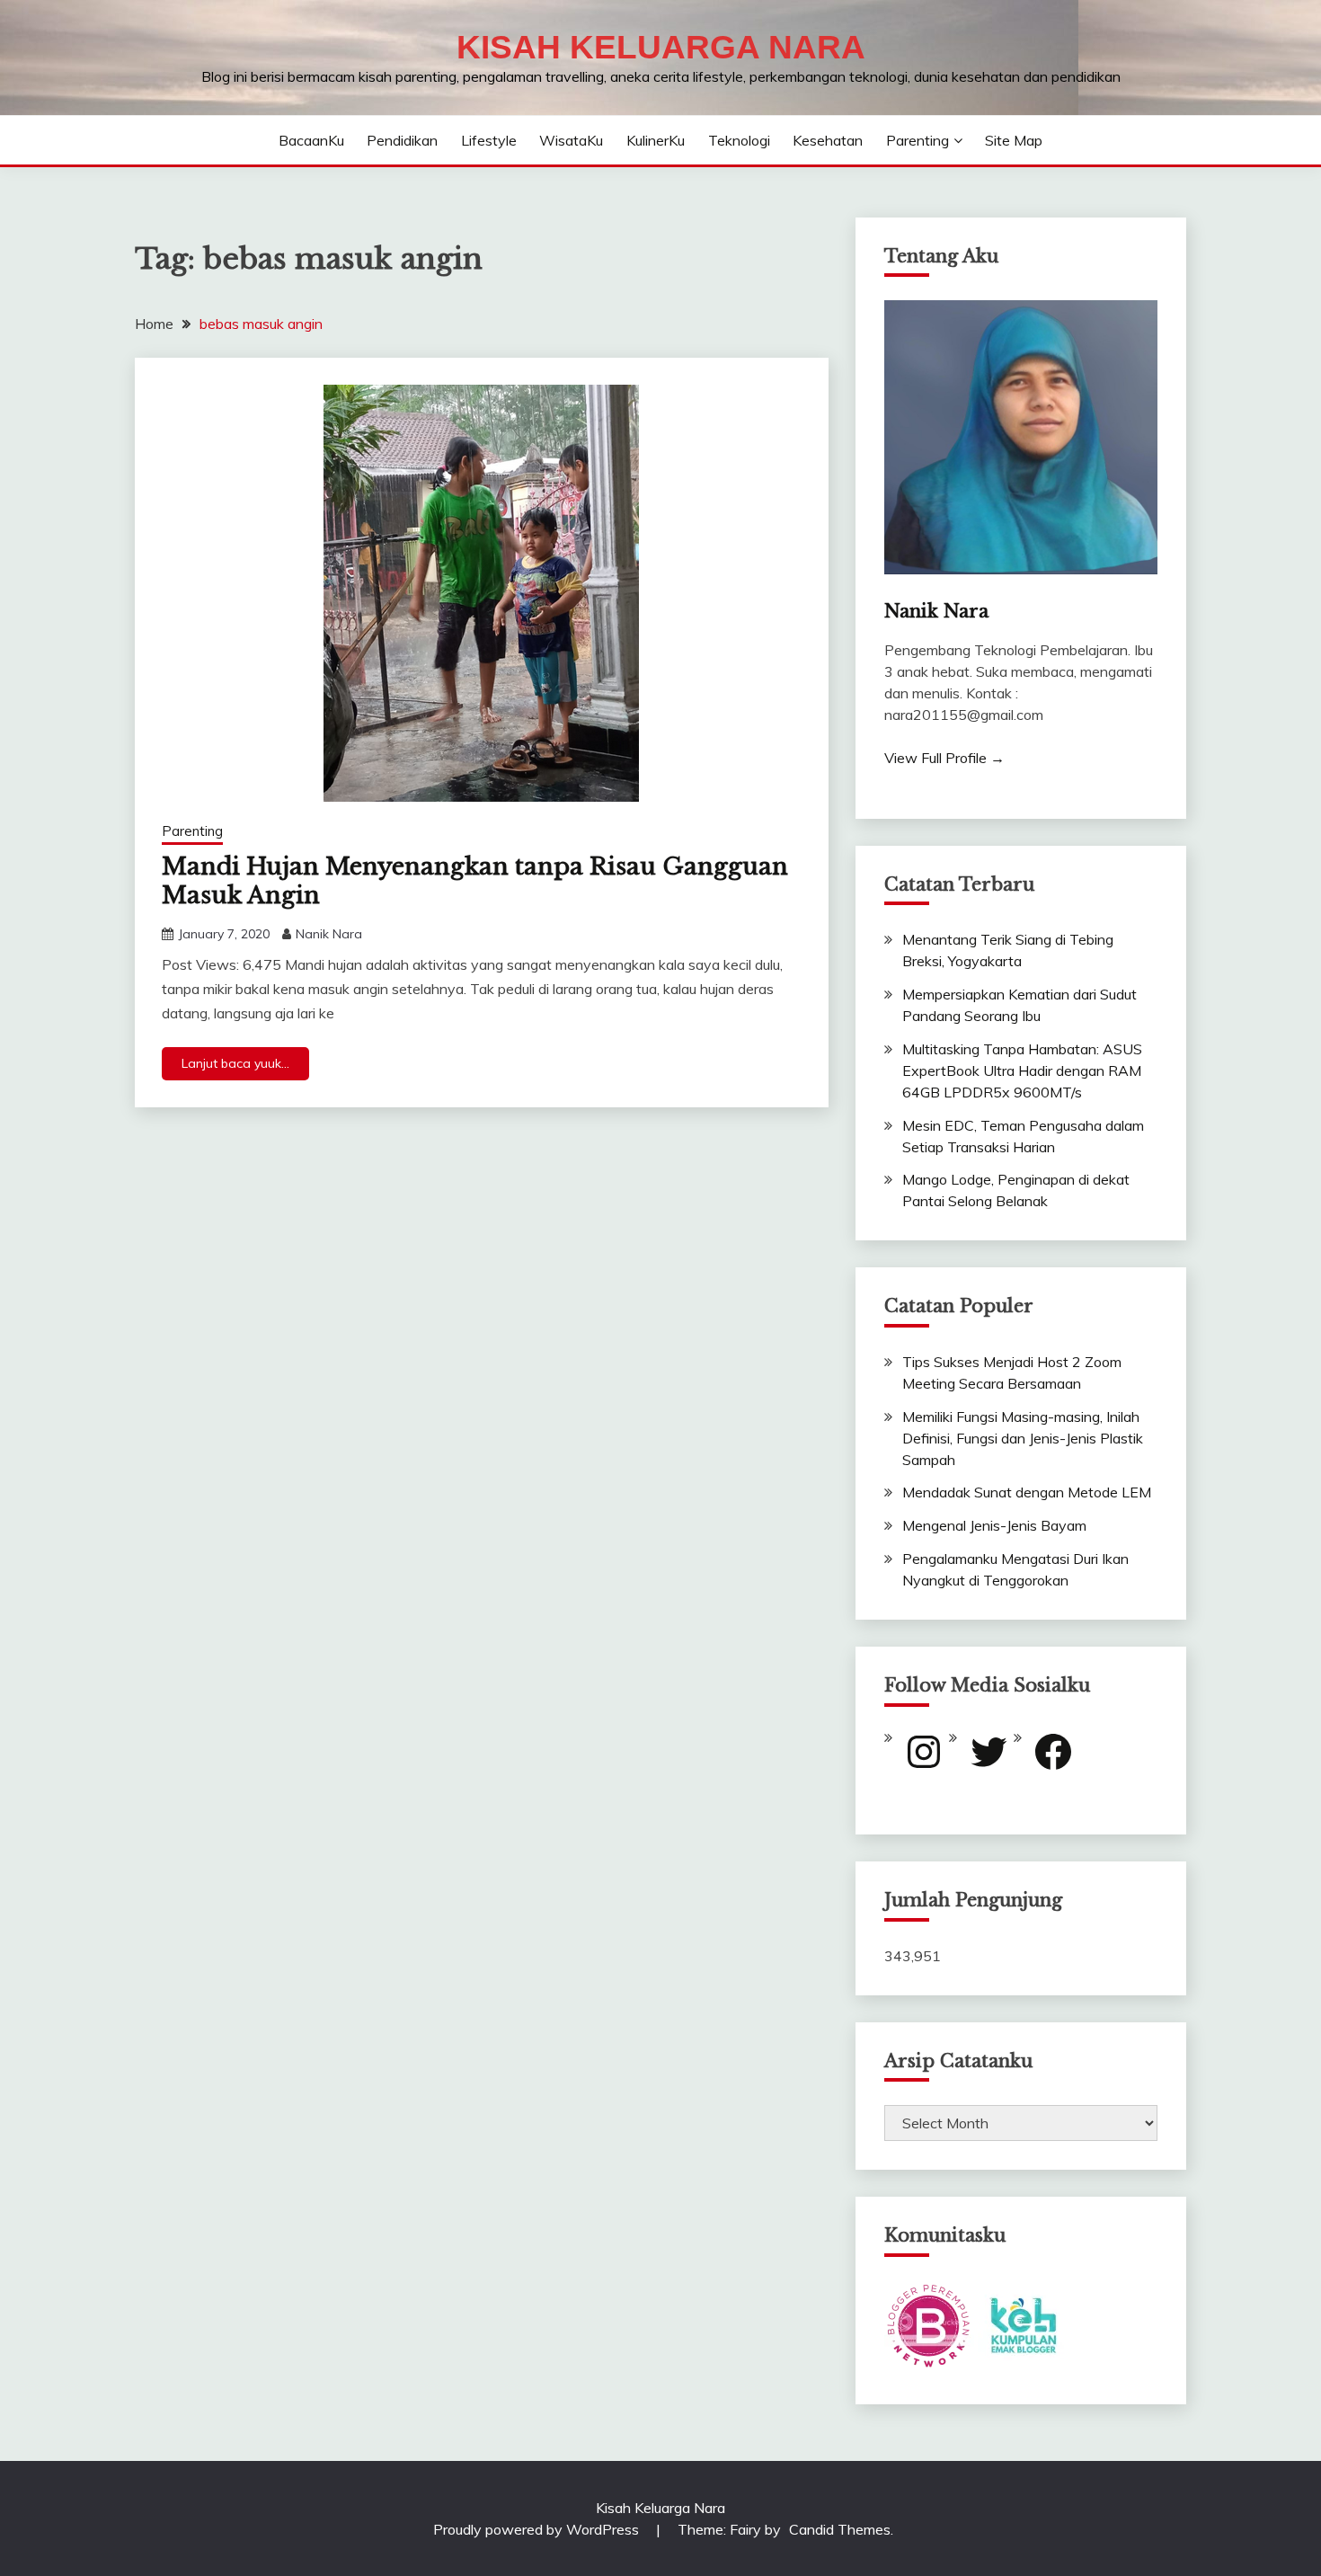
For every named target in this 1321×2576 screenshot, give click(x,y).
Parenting (918, 140)
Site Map (1014, 140)
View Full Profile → (944, 758)
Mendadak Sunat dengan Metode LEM (1027, 1492)
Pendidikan (402, 140)
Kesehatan (828, 140)
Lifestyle (489, 140)
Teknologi (739, 140)
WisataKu (571, 140)
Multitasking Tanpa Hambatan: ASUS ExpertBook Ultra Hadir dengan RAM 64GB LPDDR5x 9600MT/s (1022, 1070)
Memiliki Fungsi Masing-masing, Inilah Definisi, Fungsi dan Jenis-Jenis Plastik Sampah (1023, 1438)
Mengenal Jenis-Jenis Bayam (994, 1525)
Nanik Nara (329, 934)
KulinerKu (656, 140)
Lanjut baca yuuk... (235, 1063)
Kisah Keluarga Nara (661, 47)
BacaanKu (311, 140)
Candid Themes (840, 2529)
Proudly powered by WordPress (538, 2529)
